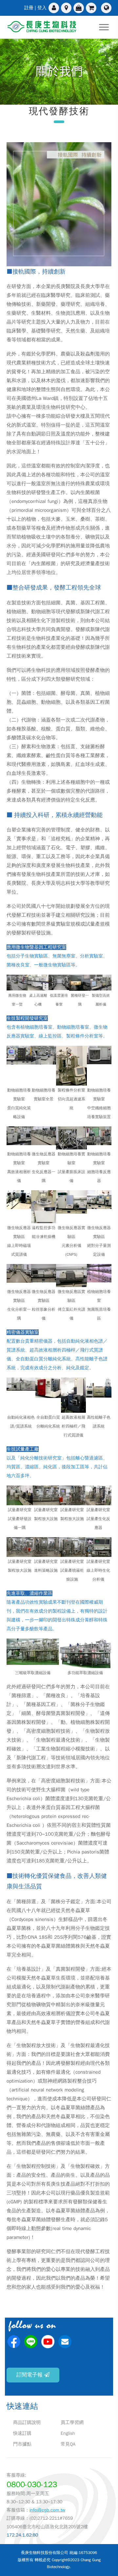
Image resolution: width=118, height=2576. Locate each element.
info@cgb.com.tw (47, 2510)
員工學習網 (72, 2422)
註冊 (29, 8)
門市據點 (22, 2444)
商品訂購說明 (27, 2422)
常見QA (68, 2444)
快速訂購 (22, 2433)
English (68, 2433)
